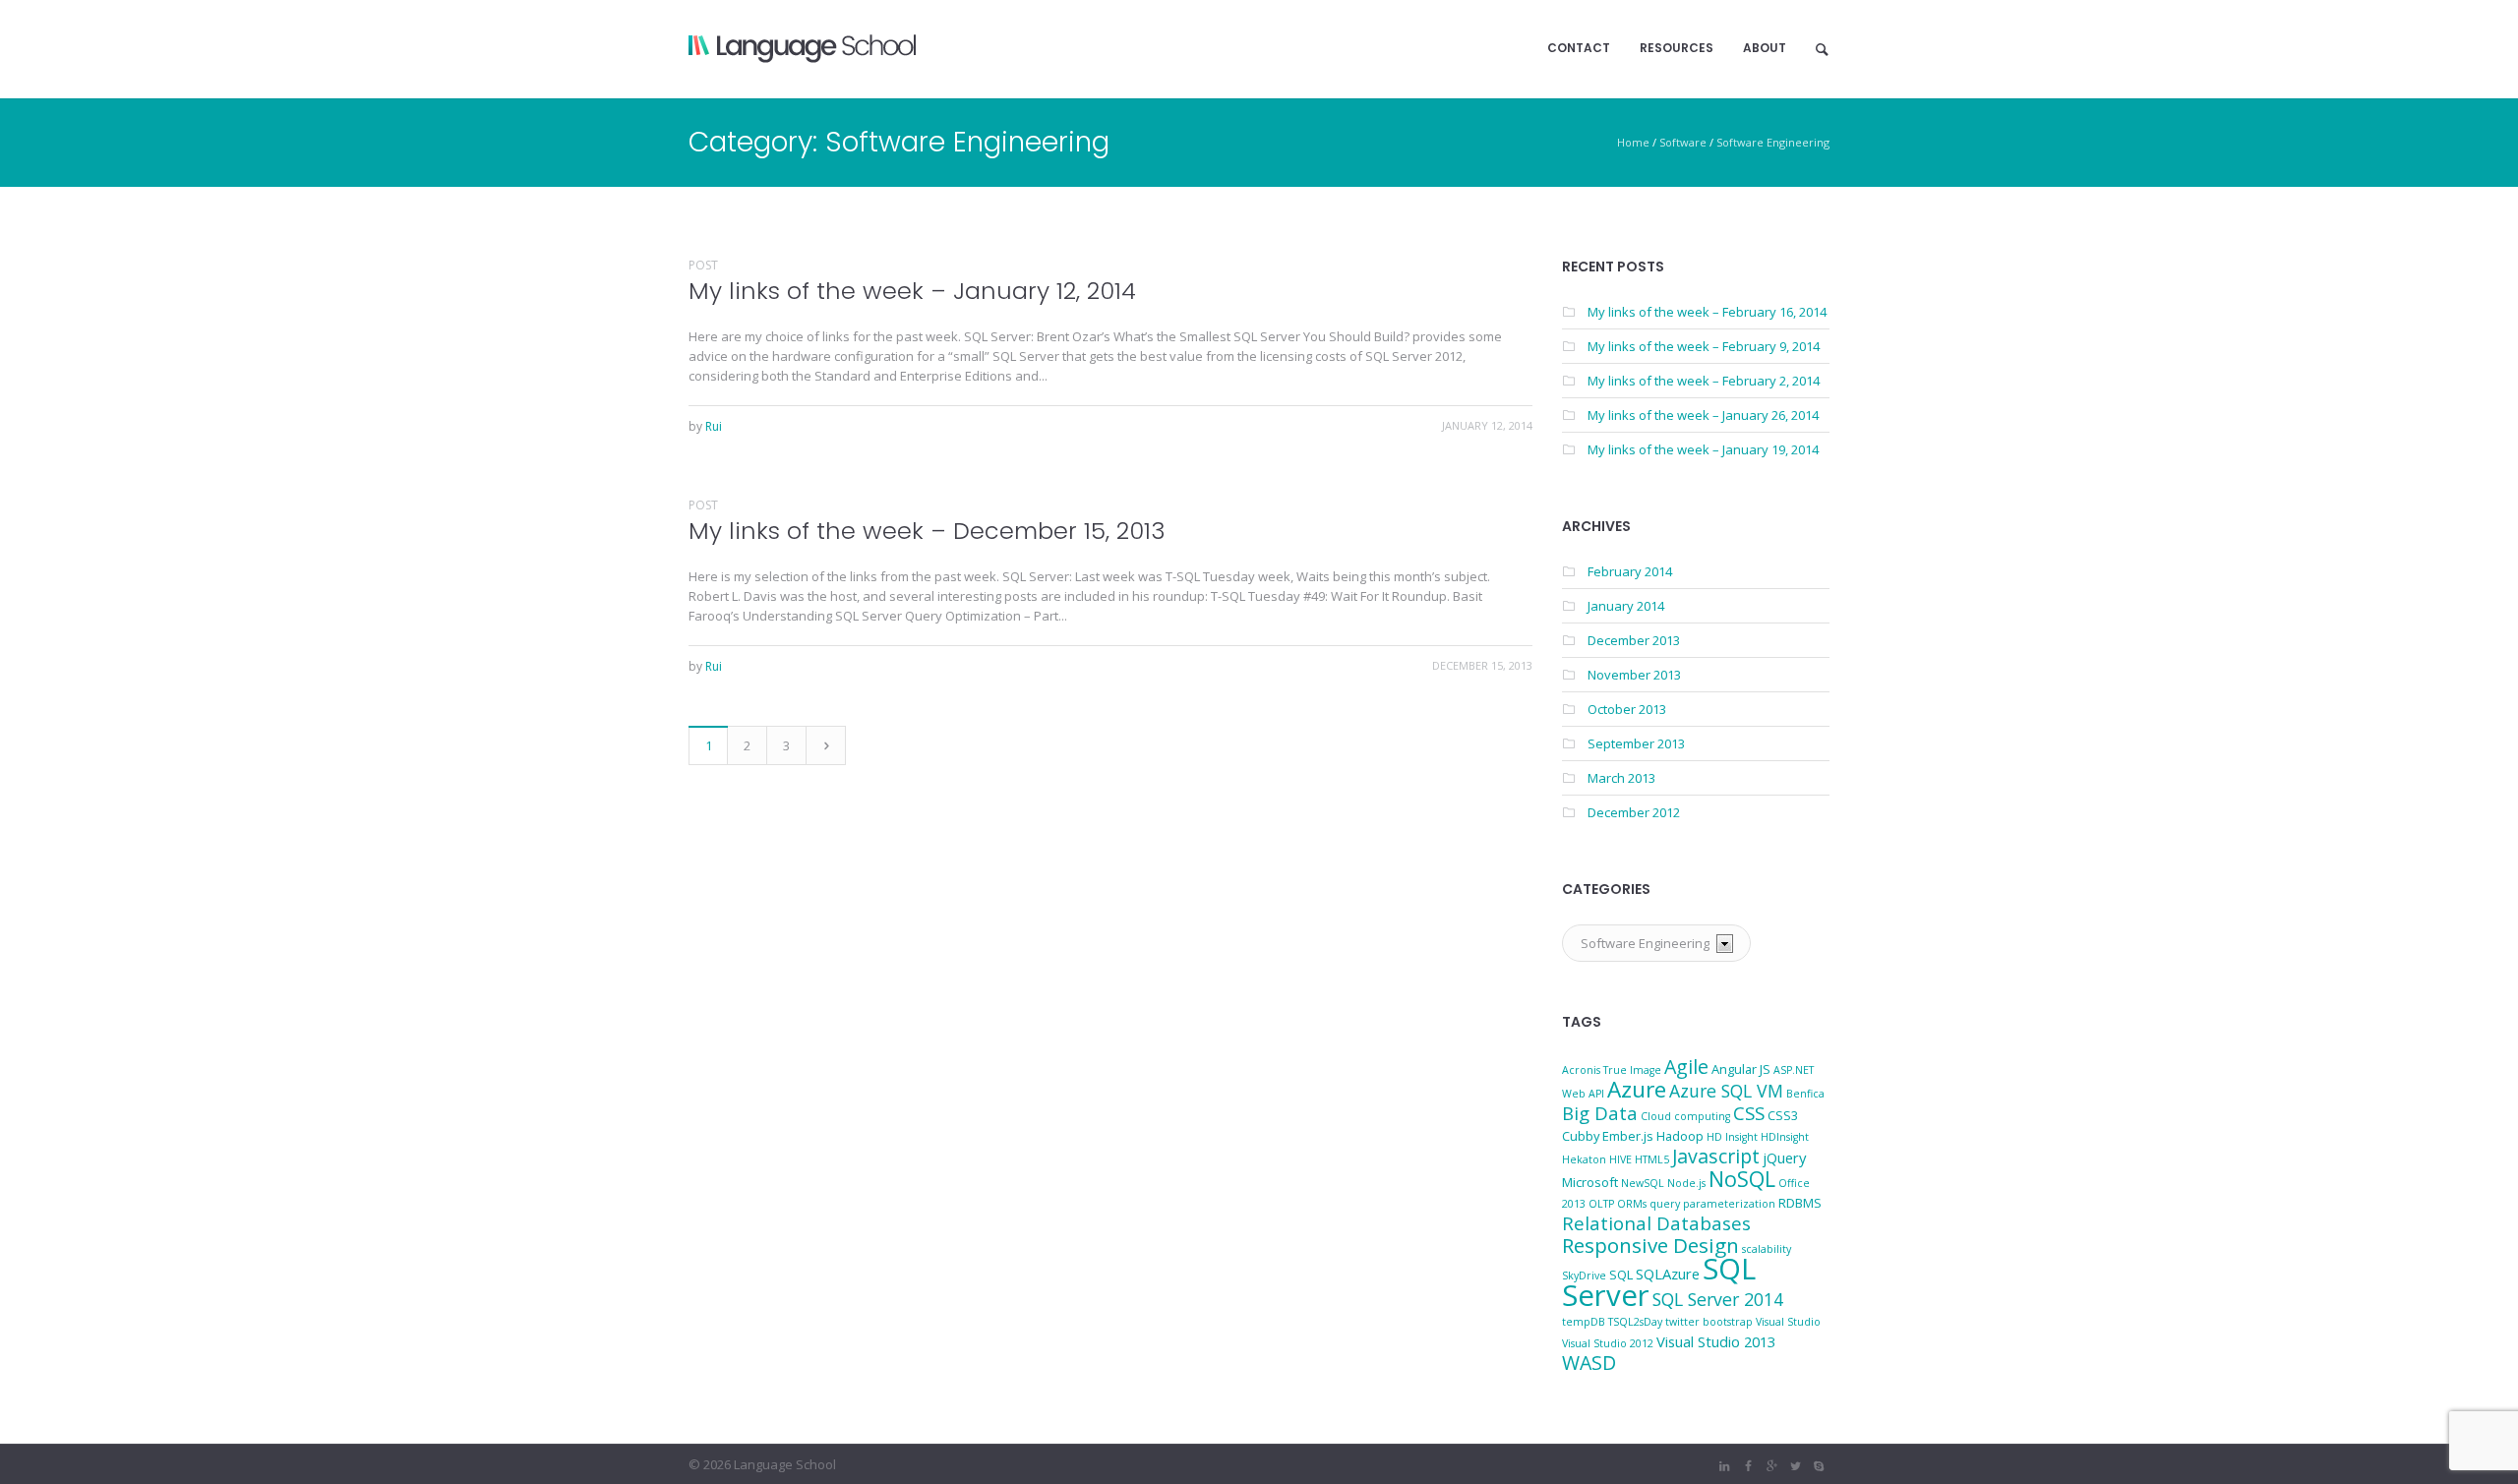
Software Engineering (1773, 142)
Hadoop (1680, 1136)
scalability (1767, 1249)
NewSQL (1643, 1183)
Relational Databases (1656, 1223)
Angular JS (1741, 1069)
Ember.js (1628, 1136)
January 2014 (1626, 606)
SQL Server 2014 (1718, 1299)
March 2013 (1621, 778)
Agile (1686, 1067)
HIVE (1620, 1159)
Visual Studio (1788, 1322)
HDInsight (1785, 1137)
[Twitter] (1795, 1466)
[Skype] (1819, 1466)
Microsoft (1590, 1182)
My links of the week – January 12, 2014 (912, 291)
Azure (1637, 1089)
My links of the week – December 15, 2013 (927, 531)
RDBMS (1800, 1203)
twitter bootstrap (1709, 1322)
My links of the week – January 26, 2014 (1703, 415)
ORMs (1632, 1204)
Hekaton (1584, 1159)
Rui (714, 426)
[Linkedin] (1724, 1466)
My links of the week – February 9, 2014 (1704, 346)
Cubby (1581, 1136)
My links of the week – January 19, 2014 (1703, 449)
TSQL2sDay (1635, 1322)
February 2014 (1630, 571)
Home (1633, 142)
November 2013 (1634, 675)
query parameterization (1712, 1204)
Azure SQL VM (1726, 1091)
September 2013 (1636, 743)
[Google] (1771, 1466)
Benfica (1805, 1094)
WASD (1589, 1363)
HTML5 (1652, 1159)
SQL (1621, 1275)
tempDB (1584, 1322)
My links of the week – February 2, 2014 (1704, 381)
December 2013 (1634, 640)
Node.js (1686, 1183)
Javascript (1716, 1156)
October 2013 (1627, 709)
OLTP (1601, 1204)
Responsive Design (1650, 1245)
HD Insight (1732, 1137)
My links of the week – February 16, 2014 (1707, 312)
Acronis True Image (1612, 1070)
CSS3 (1783, 1115)
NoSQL (1742, 1179)
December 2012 (1634, 812)
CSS (1749, 1113)
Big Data (1600, 1113)
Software (1683, 142)
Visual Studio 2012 (1608, 1343)
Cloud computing (1685, 1116)
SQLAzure (1668, 1274)
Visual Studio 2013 (1716, 1341)
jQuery (1784, 1158)
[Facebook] (1748, 1466)
